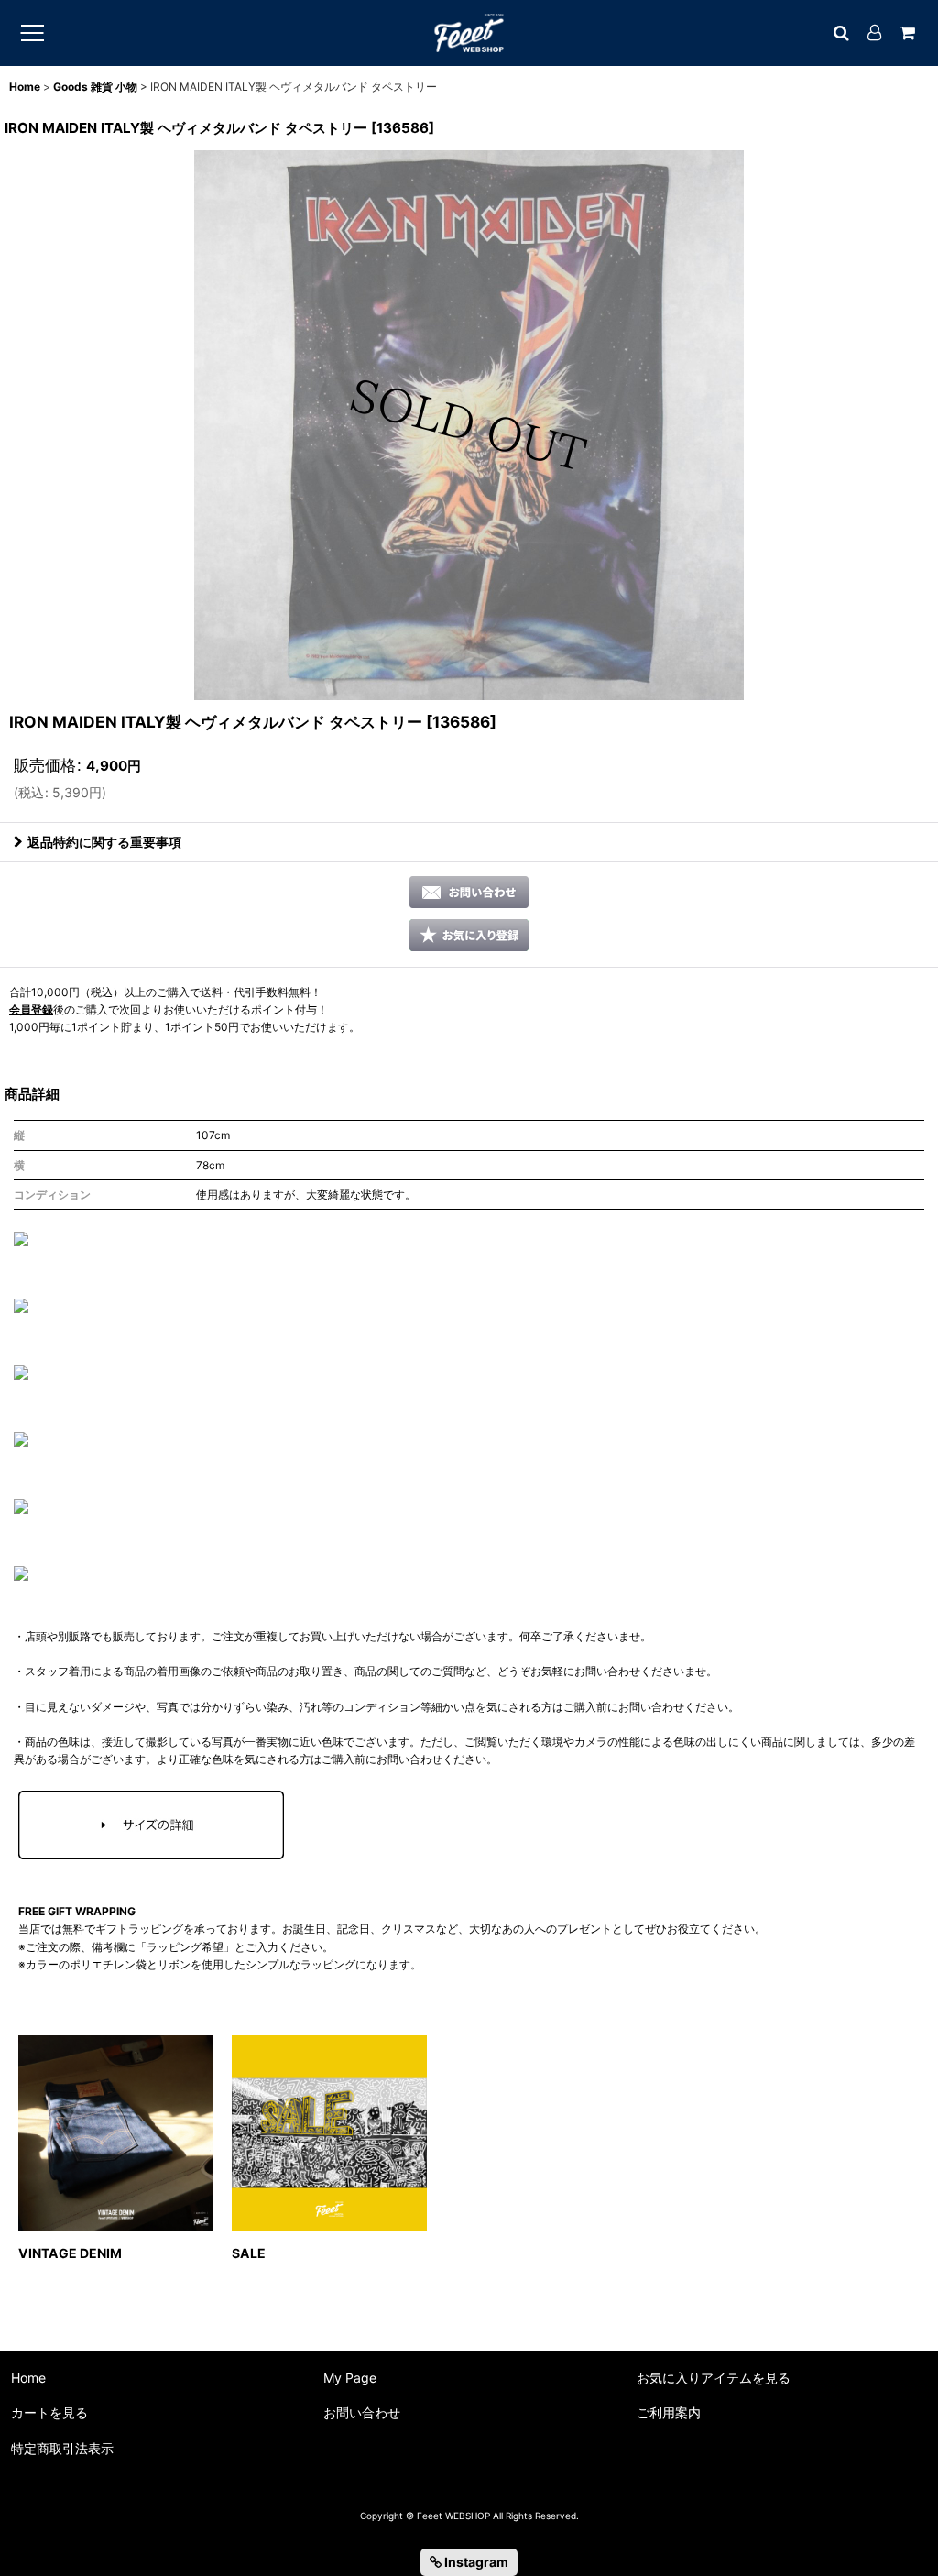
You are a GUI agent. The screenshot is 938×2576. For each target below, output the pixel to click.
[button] (469, 935)
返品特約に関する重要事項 (104, 842)
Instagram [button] (475, 2562)
